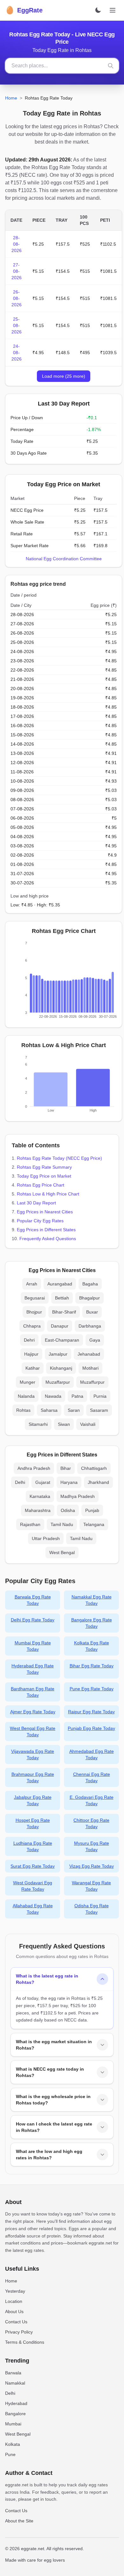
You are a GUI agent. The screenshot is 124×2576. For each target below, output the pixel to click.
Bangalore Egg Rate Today (92, 1623)
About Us (14, 2312)
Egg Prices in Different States (46, 1230)
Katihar (33, 1368)
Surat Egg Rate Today (33, 1866)
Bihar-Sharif (64, 1312)
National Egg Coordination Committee (64, 559)
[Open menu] (113, 10)
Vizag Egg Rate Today (92, 1866)
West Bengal (62, 1552)
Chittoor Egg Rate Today (91, 1823)
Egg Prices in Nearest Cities (45, 1212)
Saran (74, 1410)
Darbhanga (90, 1326)
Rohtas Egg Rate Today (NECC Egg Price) (59, 1158)
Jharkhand (98, 1482)
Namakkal (15, 2383)
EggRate (24, 10)
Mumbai (13, 2424)
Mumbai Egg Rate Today (33, 1646)
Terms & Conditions (25, 2342)
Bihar (66, 1468)
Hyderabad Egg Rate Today (33, 1669)
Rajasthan (30, 1524)
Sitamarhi (38, 1424)
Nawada (53, 1396)
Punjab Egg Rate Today (91, 1728)
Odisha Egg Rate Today (92, 1909)
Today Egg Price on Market (44, 1176)
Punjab (92, 1510)
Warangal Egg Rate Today (91, 1886)
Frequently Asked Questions (48, 1239)
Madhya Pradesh (78, 1496)
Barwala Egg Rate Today (33, 1600)
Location (14, 2301)
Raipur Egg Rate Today (91, 1712)
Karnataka (40, 1496)
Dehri (29, 1340)
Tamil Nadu (62, 1524)
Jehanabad (89, 1354)
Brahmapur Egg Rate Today (33, 1777)
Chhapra (32, 1326)
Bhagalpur (90, 1298)
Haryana (69, 1482)
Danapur (60, 1326)
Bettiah (62, 1298)
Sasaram (99, 1410)
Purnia (100, 1396)
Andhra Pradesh (34, 1468)
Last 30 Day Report (36, 1203)
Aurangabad (60, 1284)
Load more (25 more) (64, 376)
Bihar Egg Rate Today (92, 1666)
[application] (64, 981)
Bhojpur (34, 1312)
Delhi (20, 1482)
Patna (77, 1396)
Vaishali (88, 1424)
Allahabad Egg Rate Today (33, 1909)
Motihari (90, 1368)
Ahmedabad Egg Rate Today (92, 1754)
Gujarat (43, 1482)
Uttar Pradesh (46, 1538)
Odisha (68, 1510)
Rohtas (23, 1410)
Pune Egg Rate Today (92, 1689)
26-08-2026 (17, 298)
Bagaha (90, 1284)
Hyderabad (16, 2403)
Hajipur (31, 1354)
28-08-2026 (17, 244)
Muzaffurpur (92, 1382)
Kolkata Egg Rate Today (92, 1646)
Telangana (94, 1524)
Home (11, 98)
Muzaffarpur (58, 1382)
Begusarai (35, 1298)
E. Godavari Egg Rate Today (92, 1800)
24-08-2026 (17, 353)
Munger (28, 1382)
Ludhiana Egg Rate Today (33, 1846)
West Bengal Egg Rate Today (33, 1731)
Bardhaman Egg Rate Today (33, 1692)
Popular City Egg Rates (40, 1221)
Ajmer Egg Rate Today (33, 1712)
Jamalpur (58, 1354)
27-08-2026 (17, 271)
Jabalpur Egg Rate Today (33, 1800)
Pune (10, 2454)
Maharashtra (38, 1510)
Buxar (92, 1312)
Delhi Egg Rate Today (33, 1620)
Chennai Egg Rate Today (92, 1777)
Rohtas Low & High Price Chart (48, 1194)
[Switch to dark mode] (98, 10)
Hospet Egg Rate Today (33, 1823)
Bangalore (15, 2414)
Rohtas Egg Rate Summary (44, 1167)
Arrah (32, 1284)
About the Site (19, 2521)
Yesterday (15, 2291)
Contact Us (16, 2322)
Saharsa (49, 1410)
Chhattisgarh (94, 1468)
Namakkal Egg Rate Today (92, 1600)
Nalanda (26, 1396)
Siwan (64, 1424)
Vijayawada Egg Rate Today (33, 1754)
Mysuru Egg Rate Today (92, 1846)
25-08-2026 (17, 325)
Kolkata (13, 2444)
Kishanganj (61, 1368)
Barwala (13, 2373)
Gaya (95, 1340)
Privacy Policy (19, 2332)
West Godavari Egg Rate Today (33, 1886)
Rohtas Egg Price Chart (41, 1185)
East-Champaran (62, 1340)
